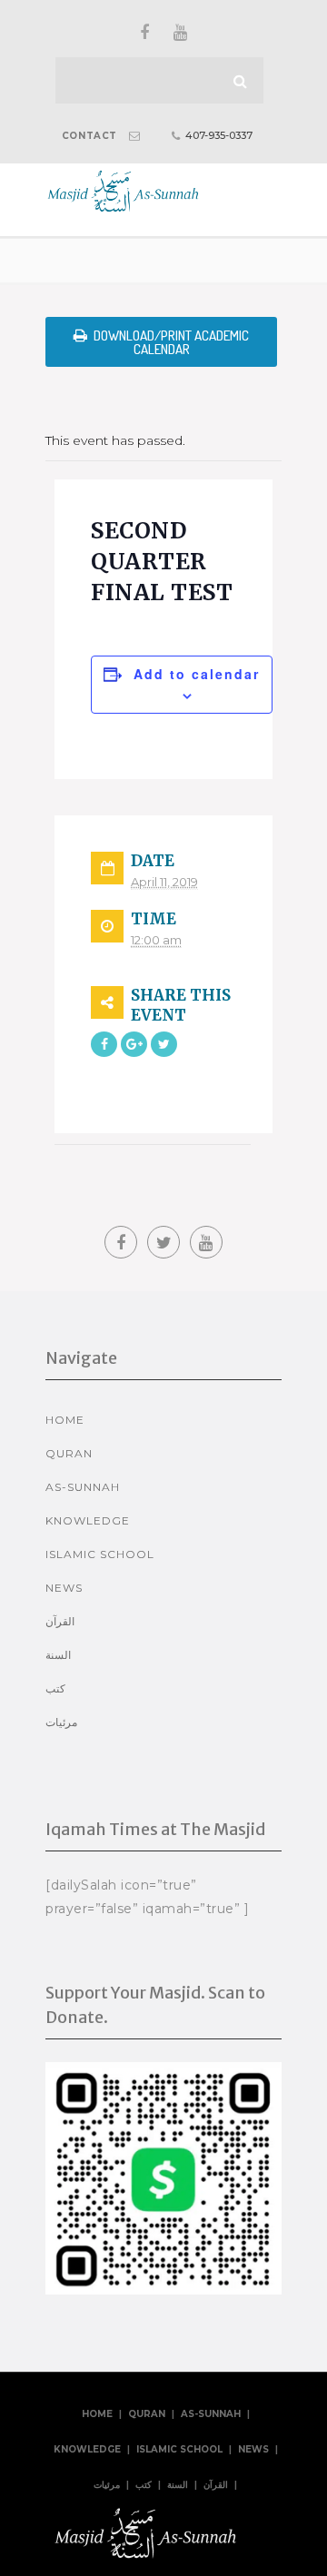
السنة (58, 1655)
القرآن (60, 1621)
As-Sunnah (83, 1487)
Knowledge (88, 1520)
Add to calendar (197, 674)
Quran (69, 1453)
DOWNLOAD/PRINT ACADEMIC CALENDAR (171, 342)
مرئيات (61, 1722)
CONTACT (89, 136)
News (64, 1588)
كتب (55, 1688)
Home (65, 1420)
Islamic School (100, 1554)
